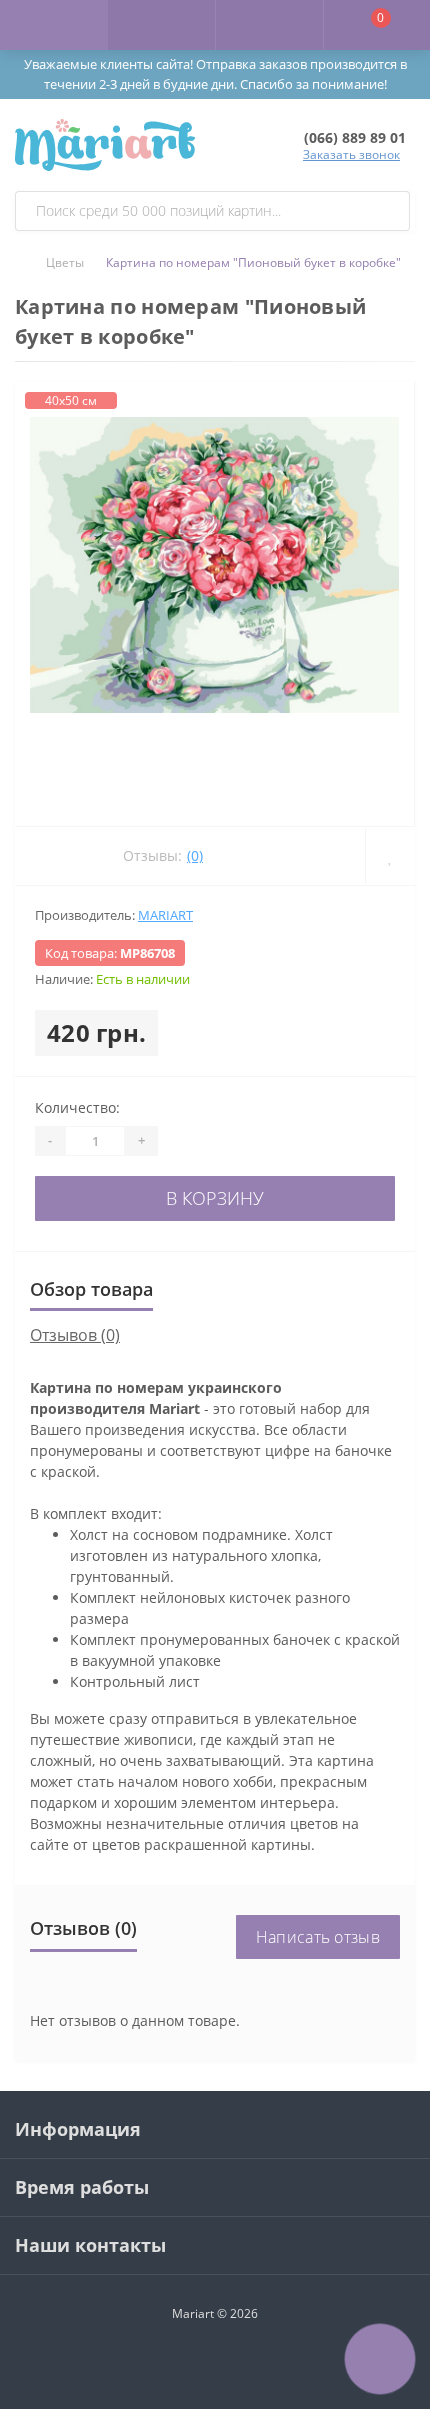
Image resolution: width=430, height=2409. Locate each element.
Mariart (165, 915)
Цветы (65, 262)
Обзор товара (91, 1289)
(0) (195, 855)
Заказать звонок (351, 154)
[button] (269, 25)
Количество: (77, 1107)
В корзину (215, 1198)
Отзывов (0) (75, 1335)
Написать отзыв (318, 1937)
